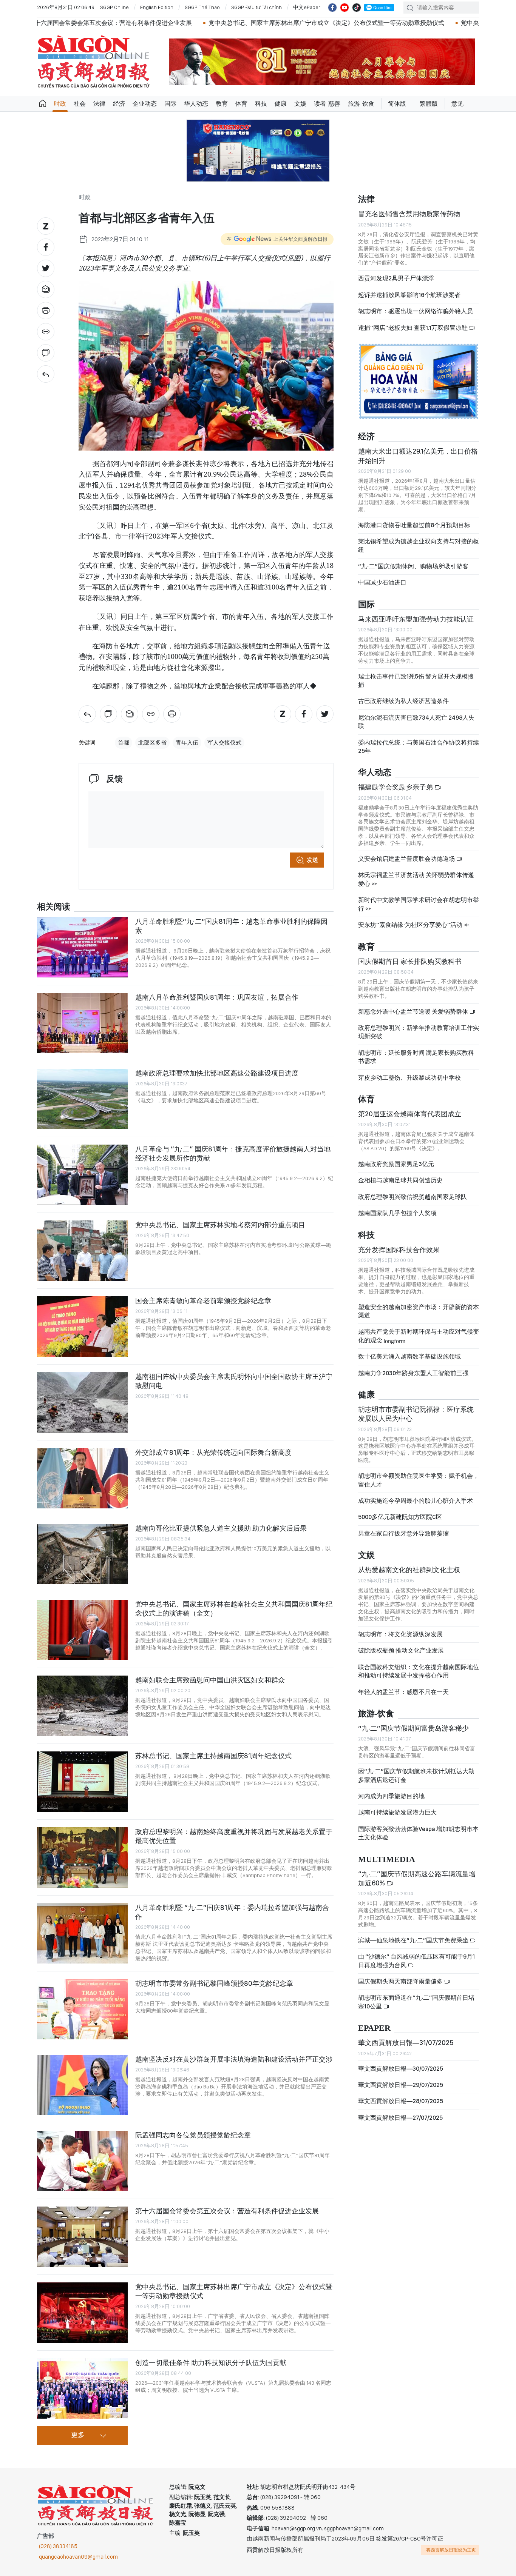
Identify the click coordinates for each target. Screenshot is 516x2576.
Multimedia (387, 1860)
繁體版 (429, 104)
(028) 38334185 (58, 2546)
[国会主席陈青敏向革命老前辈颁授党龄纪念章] (82, 1326)
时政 (60, 104)
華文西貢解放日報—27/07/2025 (400, 2118)
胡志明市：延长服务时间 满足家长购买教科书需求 (416, 1057)
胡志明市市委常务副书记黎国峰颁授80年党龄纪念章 (214, 1983)
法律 (99, 104)
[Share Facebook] (46, 247)
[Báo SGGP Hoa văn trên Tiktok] (357, 8)
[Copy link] (46, 332)
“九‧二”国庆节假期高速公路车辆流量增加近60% (417, 1878)
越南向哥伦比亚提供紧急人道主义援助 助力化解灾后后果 (221, 1528)
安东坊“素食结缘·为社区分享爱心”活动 (411, 925)
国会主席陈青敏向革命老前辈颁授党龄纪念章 (203, 1301)
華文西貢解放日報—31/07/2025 (406, 2043)
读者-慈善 (327, 104)
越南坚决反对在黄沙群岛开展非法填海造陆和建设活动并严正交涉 (234, 2059)
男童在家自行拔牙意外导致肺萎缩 (403, 1533)
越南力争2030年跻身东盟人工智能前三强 (413, 1373)
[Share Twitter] (46, 268)
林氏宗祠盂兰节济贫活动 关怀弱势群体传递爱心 (416, 879)
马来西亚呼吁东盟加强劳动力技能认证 (416, 619)
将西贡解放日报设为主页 (451, 2550)
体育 (241, 104)
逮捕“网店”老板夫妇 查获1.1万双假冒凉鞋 (413, 328)
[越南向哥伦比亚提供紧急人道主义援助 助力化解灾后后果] (82, 1554)
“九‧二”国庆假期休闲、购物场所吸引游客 (413, 566)
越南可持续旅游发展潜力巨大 (397, 1812)
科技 (261, 104)
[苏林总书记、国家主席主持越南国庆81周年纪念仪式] (82, 1782)
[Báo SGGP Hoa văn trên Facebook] (332, 8)
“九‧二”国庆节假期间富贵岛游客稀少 (413, 1728)
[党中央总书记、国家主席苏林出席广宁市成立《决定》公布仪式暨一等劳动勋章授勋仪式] (82, 2313)
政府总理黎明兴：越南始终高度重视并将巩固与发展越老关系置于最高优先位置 (234, 1836)
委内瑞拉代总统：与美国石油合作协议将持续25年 (419, 747)
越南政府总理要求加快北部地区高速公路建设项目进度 (217, 1073)
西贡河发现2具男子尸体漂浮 (396, 278)
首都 (124, 743)
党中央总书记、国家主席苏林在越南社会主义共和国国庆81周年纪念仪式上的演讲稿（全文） (234, 1609)
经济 (119, 104)
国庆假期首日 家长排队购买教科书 (410, 961)
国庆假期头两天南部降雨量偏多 (401, 1981)
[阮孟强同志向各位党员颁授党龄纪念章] (82, 2161)
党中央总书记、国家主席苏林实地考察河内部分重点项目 (220, 1225)
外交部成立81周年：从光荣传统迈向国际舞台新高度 (213, 1452)
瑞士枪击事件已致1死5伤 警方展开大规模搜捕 (416, 681)
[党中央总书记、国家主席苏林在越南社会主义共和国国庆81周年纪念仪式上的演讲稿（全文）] (82, 1630)
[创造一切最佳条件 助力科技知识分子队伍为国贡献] (82, 2388)
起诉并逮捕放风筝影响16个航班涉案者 (409, 295)
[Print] (46, 311)
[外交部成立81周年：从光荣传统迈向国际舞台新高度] (82, 1478)
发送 (312, 860)
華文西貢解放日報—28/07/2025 (401, 2101)
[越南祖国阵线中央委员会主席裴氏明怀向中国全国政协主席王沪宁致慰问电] (82, 1402)
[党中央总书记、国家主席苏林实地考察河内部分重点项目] (82, 1251)
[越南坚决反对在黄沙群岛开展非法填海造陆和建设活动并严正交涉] (82, 2085)
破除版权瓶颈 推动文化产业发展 (401, 1650)
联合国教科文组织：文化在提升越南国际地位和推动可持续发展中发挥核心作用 (419, 1671)
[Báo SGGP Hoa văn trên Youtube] (345, 8)
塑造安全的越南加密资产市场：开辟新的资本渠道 (419, 1311)
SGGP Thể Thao (202, 7)
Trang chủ (43, 104)
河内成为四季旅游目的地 (391, 1796)
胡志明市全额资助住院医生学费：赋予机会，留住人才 (419, 1480)
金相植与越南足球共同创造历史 (400, 1180)
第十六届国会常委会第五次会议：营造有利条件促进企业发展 (227, 2211)
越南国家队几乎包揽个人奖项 (397, 1213)
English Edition (157, 7)
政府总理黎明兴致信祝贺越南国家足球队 (412, 1197)
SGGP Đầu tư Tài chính (256, 7)
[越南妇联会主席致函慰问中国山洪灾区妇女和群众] (82, 1706)
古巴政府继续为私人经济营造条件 (403, 701)
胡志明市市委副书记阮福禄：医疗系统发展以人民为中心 (416, 1414)
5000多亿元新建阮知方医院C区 (400, 1517)
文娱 (300, 104)
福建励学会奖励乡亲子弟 (396, 787)
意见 (457, 104)
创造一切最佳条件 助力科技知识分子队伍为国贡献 (211, 2363)
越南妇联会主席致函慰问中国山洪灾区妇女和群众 (210, 1680)
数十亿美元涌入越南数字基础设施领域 (409, 1356)
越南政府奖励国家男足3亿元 (396, 1164)
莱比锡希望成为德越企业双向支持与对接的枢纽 (419, 546)
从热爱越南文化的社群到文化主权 (409, 1570)
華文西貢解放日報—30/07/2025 (401, 2069)
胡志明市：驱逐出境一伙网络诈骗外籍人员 (416, 311)
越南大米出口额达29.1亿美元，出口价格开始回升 (418, 456)
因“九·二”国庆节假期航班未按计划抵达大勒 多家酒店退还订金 (416, 1775)
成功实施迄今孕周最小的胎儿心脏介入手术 (416, 1501)
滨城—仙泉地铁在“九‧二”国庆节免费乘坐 (414, 1940)
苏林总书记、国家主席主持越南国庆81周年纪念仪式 (213, 1756)
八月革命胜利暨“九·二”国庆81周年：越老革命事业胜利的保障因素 (231, 926)
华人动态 (196, 104)
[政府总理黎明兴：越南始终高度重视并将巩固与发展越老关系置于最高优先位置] (82, 1857)
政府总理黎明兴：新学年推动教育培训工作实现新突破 (419, 1032)
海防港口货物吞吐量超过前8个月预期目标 (414, 525)
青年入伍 (187, 743)
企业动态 (145, 104)
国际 (170, 104)
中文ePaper (307, 7)
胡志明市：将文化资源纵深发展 (400, 1634)
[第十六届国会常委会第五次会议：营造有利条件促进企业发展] (82, 2237)
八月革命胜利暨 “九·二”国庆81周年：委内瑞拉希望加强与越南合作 (232, 1912)
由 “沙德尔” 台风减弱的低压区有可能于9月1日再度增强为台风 (416, 1961)
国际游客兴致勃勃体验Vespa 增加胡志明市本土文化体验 (418, 1833)
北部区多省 (152, 743)
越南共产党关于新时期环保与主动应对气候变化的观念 (419, 1336)
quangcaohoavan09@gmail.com (78, 2557)
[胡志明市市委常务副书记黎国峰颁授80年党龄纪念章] (82, 2009)
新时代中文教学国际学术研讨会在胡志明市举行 (419, 904)
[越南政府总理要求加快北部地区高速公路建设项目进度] (82, 1099)
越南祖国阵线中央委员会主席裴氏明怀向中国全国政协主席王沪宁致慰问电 (234, 1381)
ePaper (374, 2028)
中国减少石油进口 (382, 582)
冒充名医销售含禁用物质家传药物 (409, 214)
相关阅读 (54, 907)
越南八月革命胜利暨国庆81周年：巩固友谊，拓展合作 (217, 997)
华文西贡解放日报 (94, 62)
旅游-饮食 (361, 104)
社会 (80, 104)
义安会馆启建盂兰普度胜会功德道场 (407, 859)
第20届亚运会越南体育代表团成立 (410, 1114)
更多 (78, 2435)
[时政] (46, 374)
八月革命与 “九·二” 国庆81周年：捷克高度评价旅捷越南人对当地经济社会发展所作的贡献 (233, 1153)
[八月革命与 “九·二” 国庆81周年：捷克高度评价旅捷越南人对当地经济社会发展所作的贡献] (82, 1175)
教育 (222, 104)
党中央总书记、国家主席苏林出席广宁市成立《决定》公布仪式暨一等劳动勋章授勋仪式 (235, 23)
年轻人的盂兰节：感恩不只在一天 (403, 1692)
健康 (281, 104)
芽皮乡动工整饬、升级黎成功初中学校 (409, 1078)
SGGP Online (114, 7)
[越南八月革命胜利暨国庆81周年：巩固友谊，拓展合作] (82, 1023)
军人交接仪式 (224, 743)
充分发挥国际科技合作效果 (399, 1250)
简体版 (397, 104)
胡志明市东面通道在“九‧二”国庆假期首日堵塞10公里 (416, 2002)
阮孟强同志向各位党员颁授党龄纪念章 (193, 2135)
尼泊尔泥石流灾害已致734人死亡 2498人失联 (416, 722)
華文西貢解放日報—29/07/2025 (401, 2085)
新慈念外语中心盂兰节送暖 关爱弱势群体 (414, 1012)
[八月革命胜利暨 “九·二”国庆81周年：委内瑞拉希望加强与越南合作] (82, 1933)
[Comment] (46, 353)
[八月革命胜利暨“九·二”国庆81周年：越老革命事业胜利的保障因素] (82, 947)
